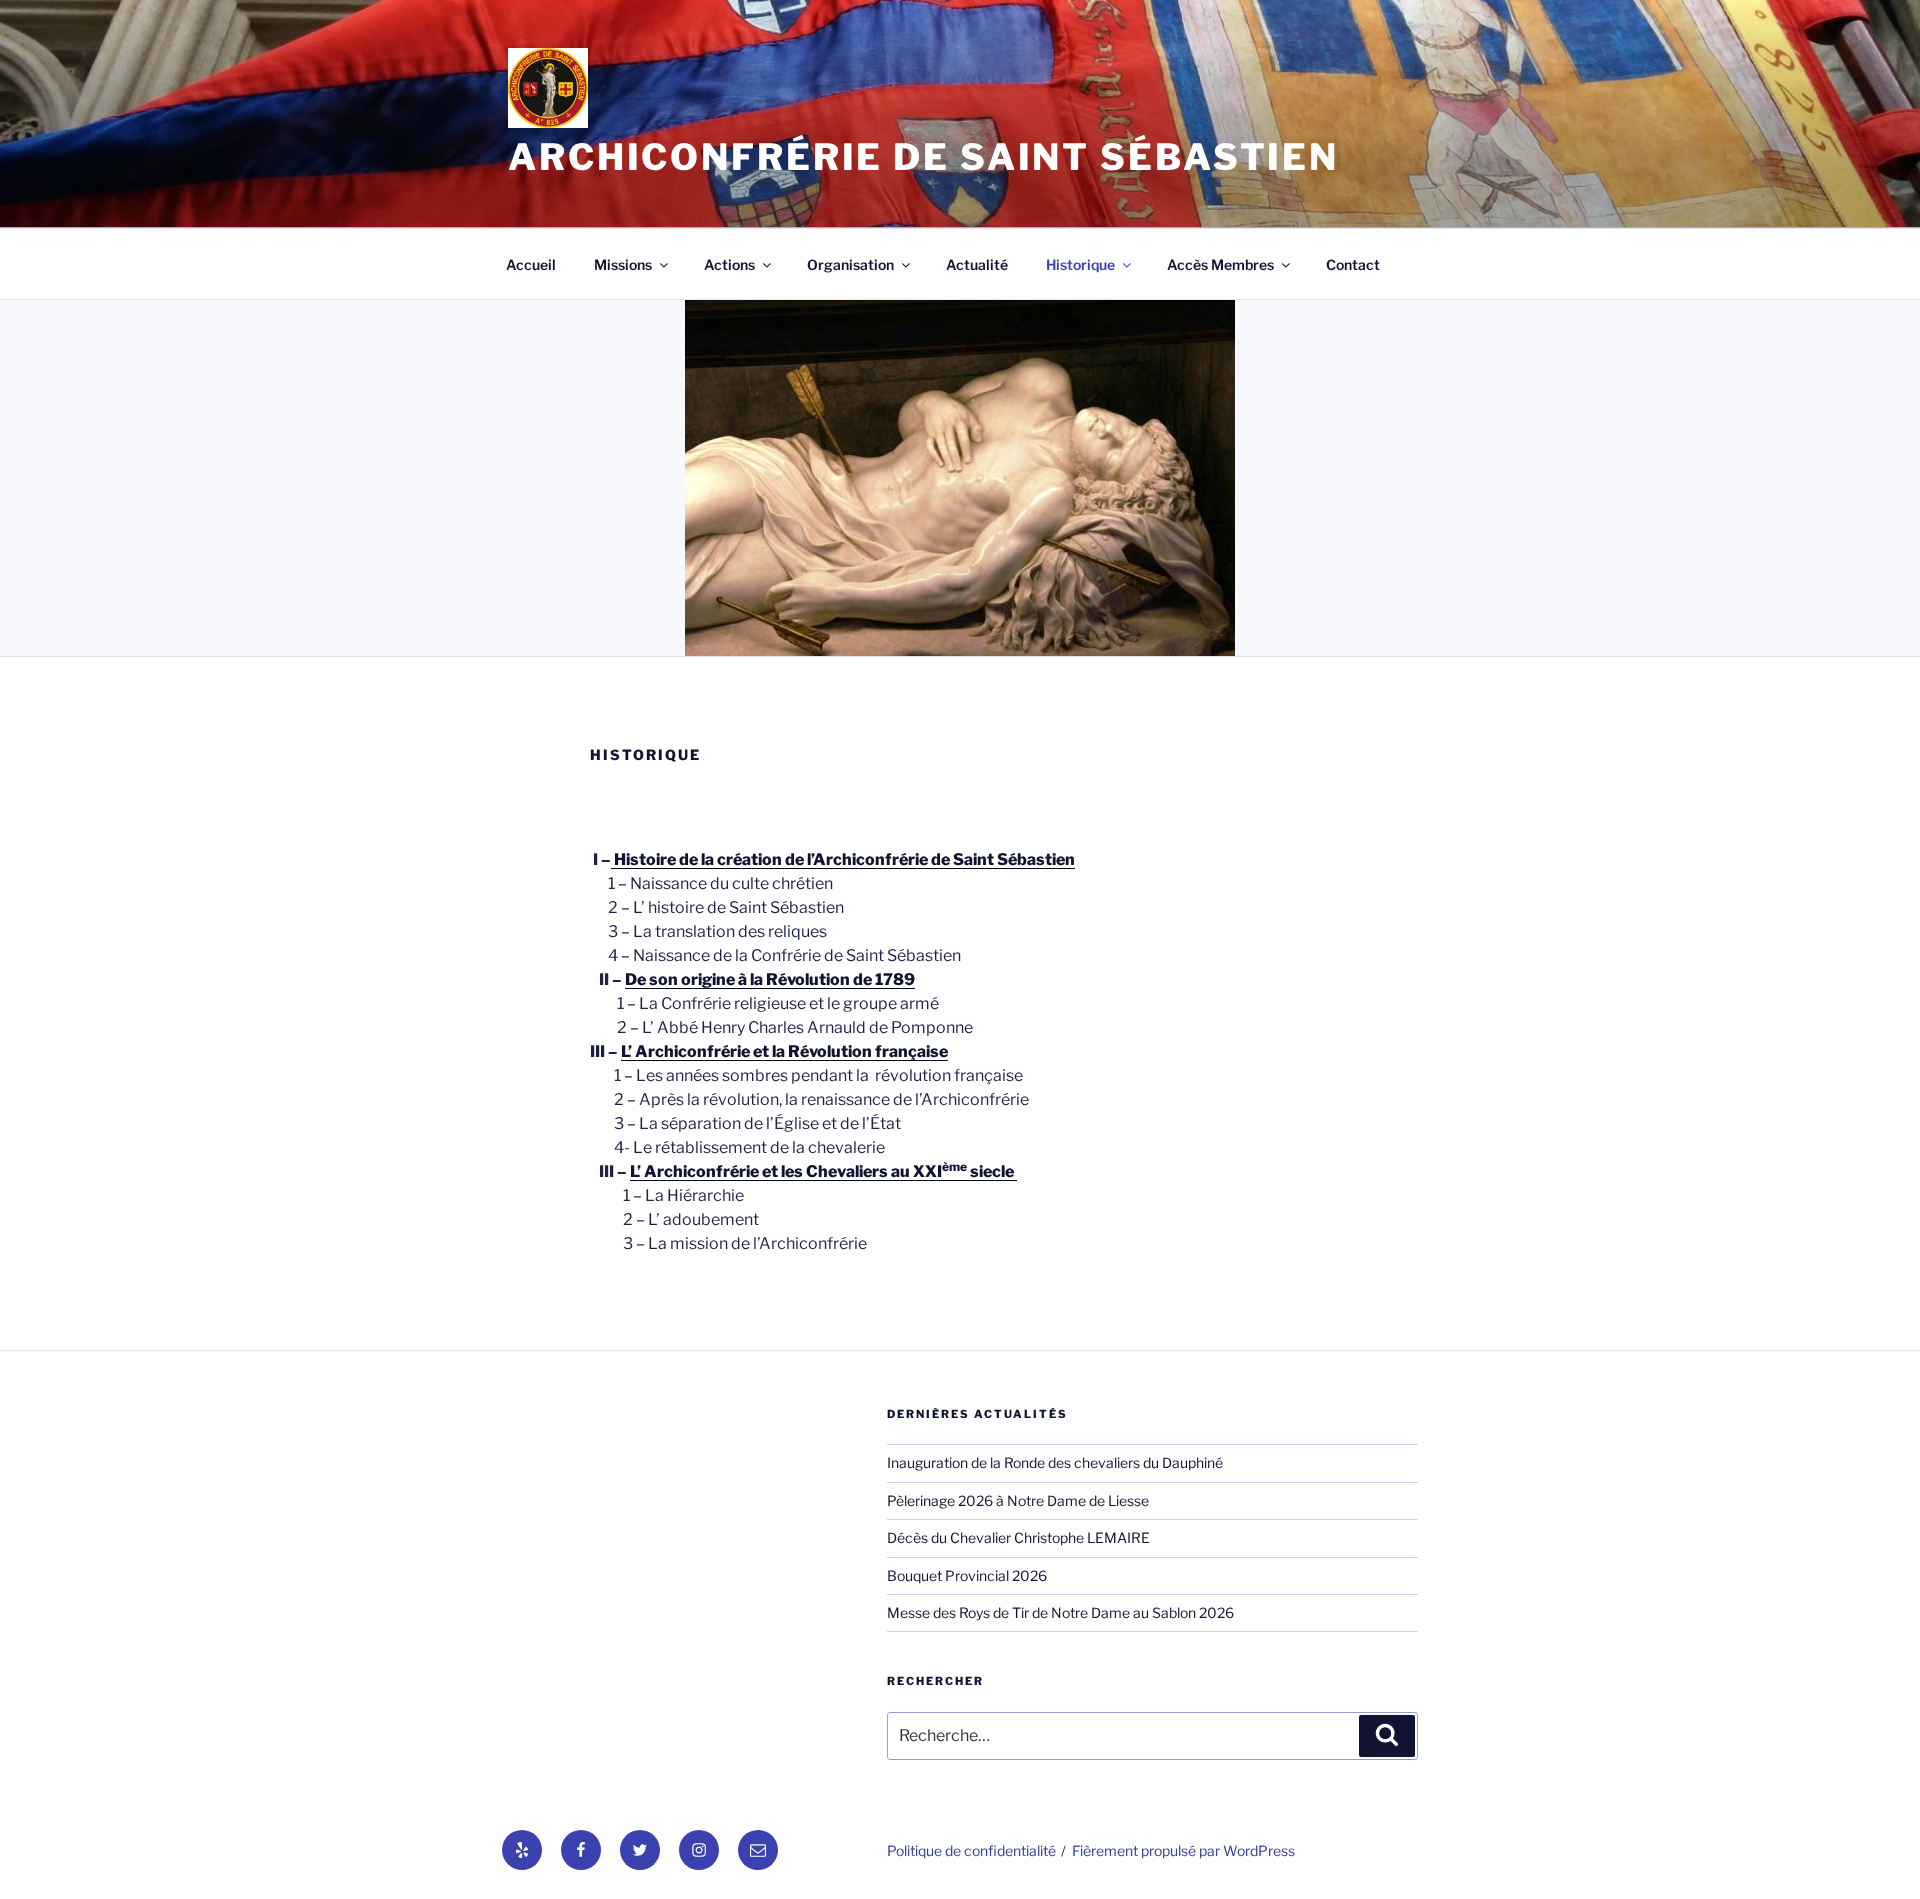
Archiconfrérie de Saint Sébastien (923, 157)
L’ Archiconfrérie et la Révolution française (784, 1051)
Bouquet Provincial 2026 (967, 1575)
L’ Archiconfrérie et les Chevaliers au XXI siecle (822, 1171)
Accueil (531, 264)
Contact (1353, 264)
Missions (623, 264)
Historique (1080, 264)
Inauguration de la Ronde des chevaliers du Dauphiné (1055, 1462)
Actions (729, 264)
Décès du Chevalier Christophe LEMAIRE (1018, 1537)
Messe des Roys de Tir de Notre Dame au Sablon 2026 (1060, 1612)
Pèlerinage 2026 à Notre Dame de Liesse (1018, 1500)
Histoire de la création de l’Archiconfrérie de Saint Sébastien (843, 859)
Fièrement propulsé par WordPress (1183, 1850)
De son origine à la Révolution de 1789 (770, 979)
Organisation (850, 264)
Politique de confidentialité (971, 1850)
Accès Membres (1220, 264)
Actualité (977, 264)
